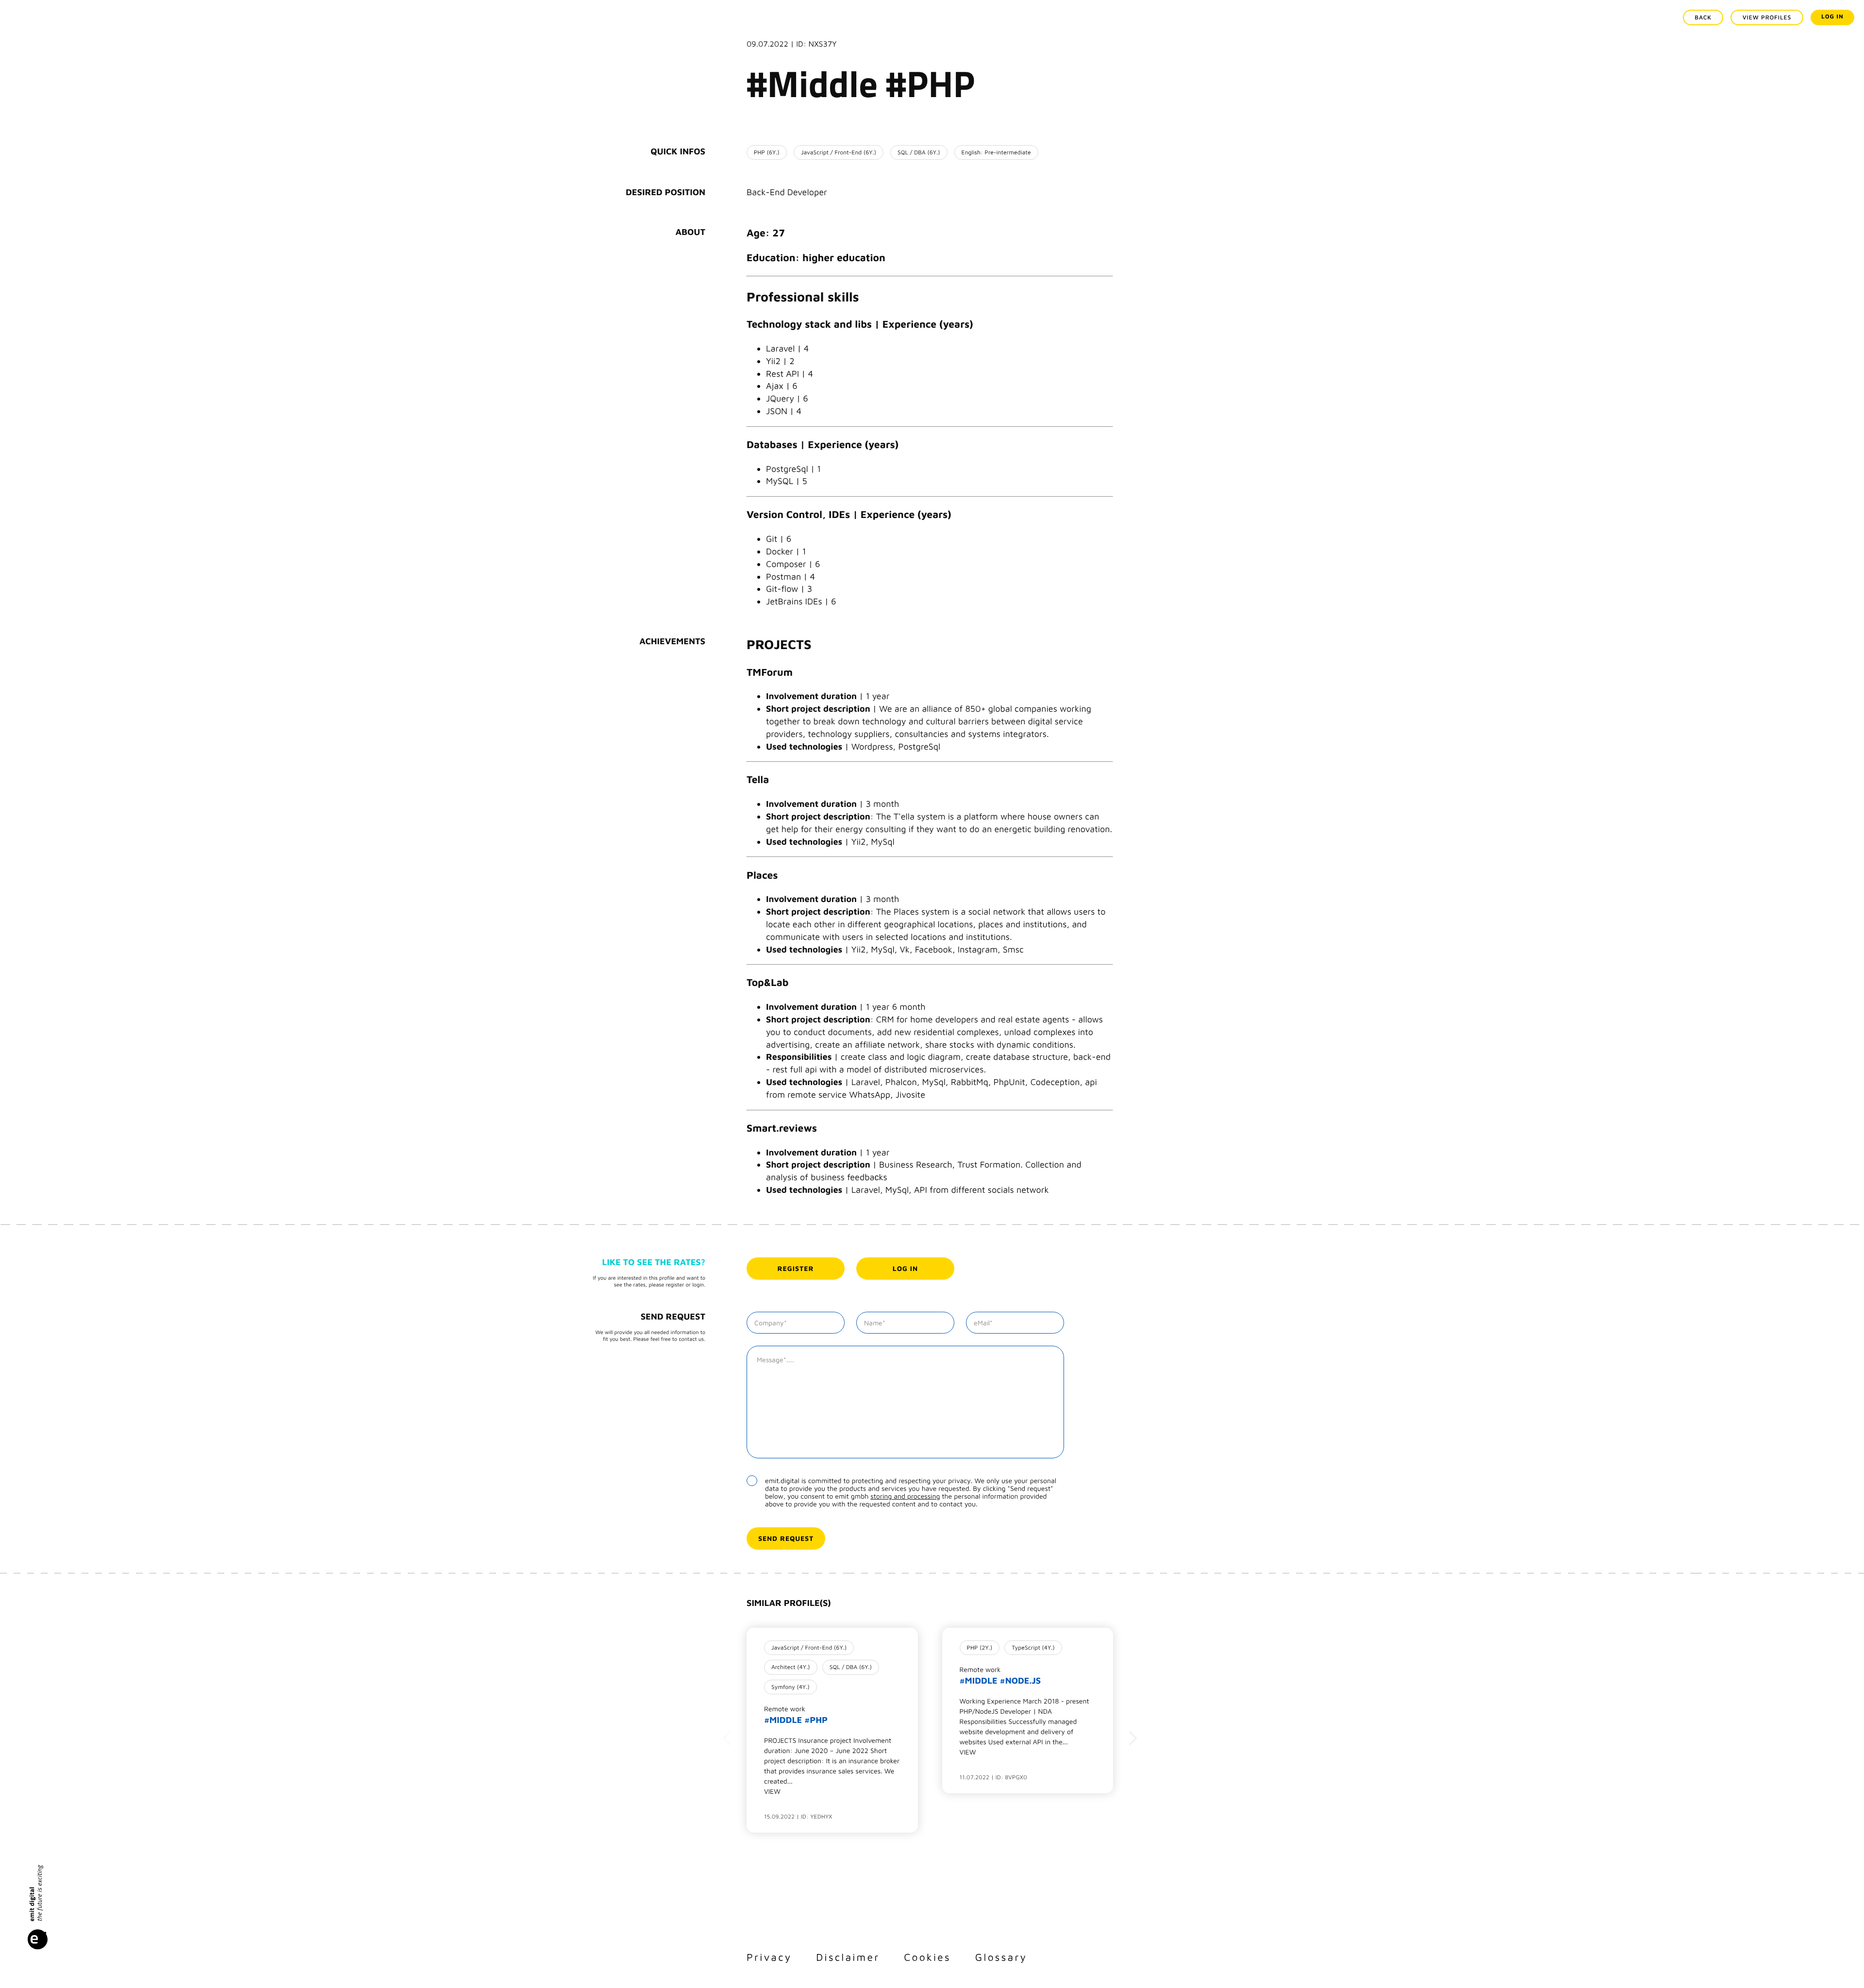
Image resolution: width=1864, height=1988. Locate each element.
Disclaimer (848, 1957)
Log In (1832, 16)
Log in (905, 1268)
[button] (727, 1738)
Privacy (769, 1957)
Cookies (927, 1957)
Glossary (1001, 1957)
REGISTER (796, 1268)
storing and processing (905, 1496)
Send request (786, 1538)
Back (1703, 17)
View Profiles (1767, 17)
